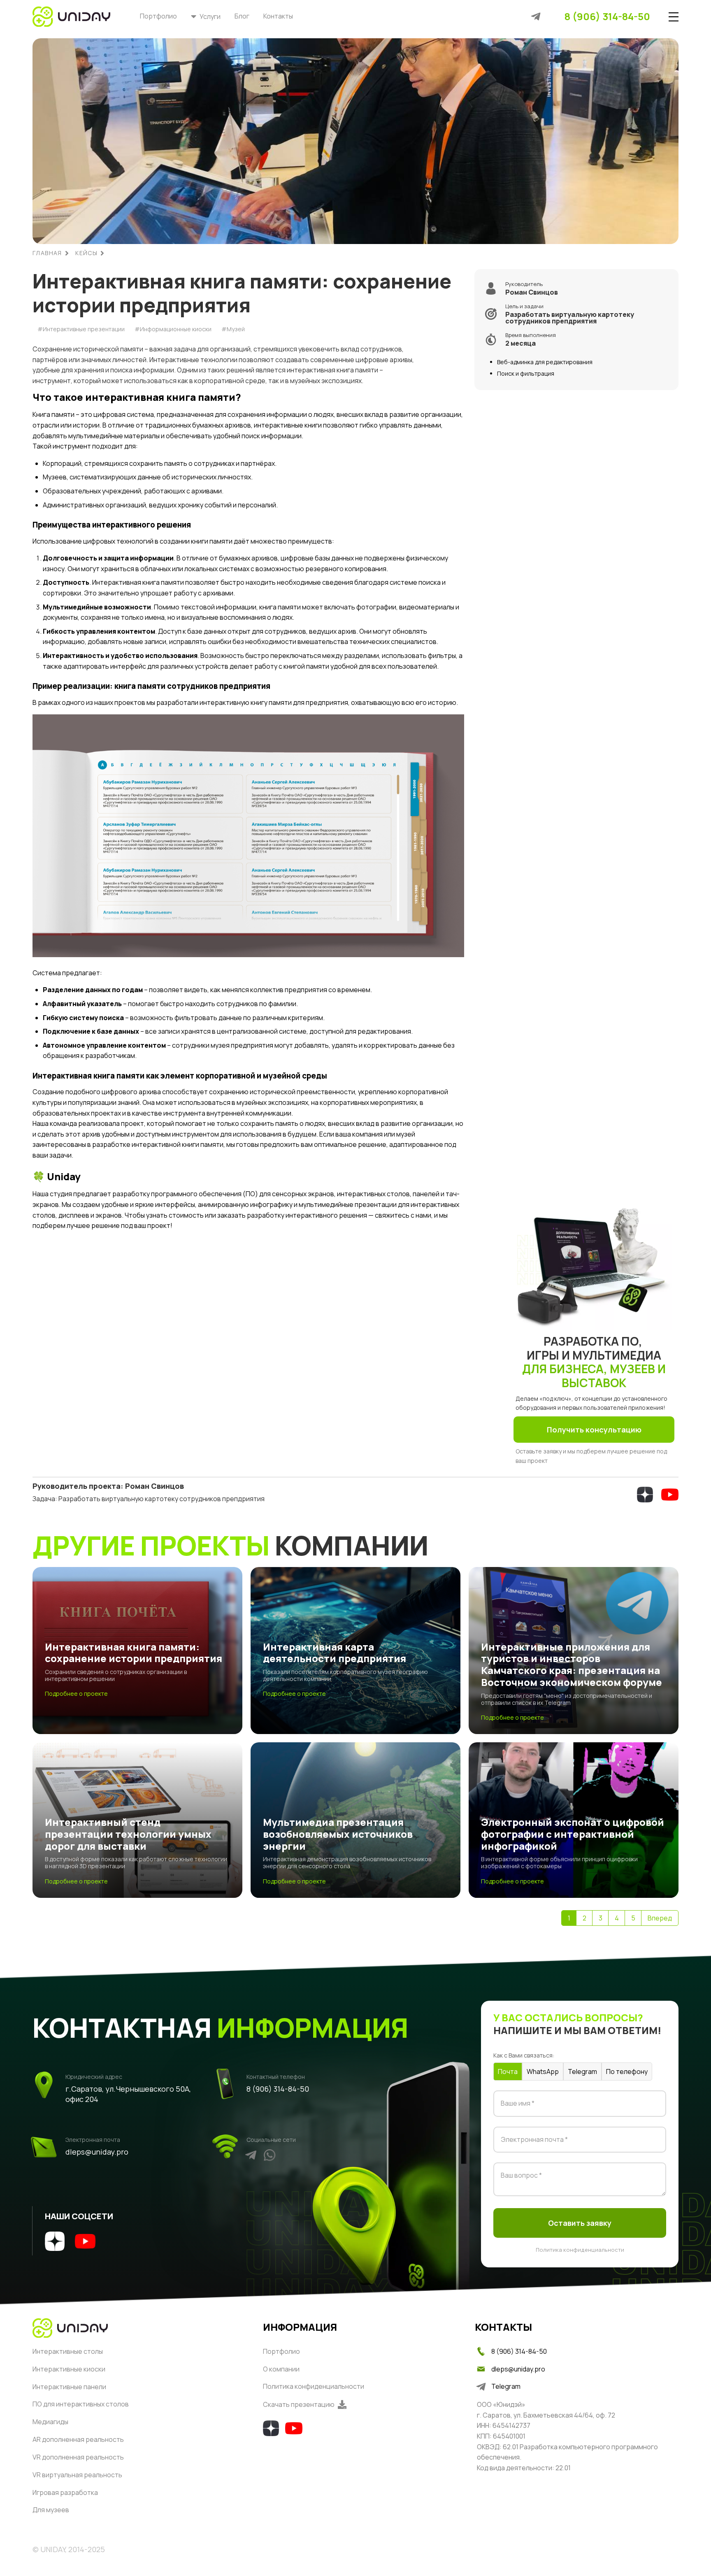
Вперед (660, 1918)
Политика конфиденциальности (580, 2250)
